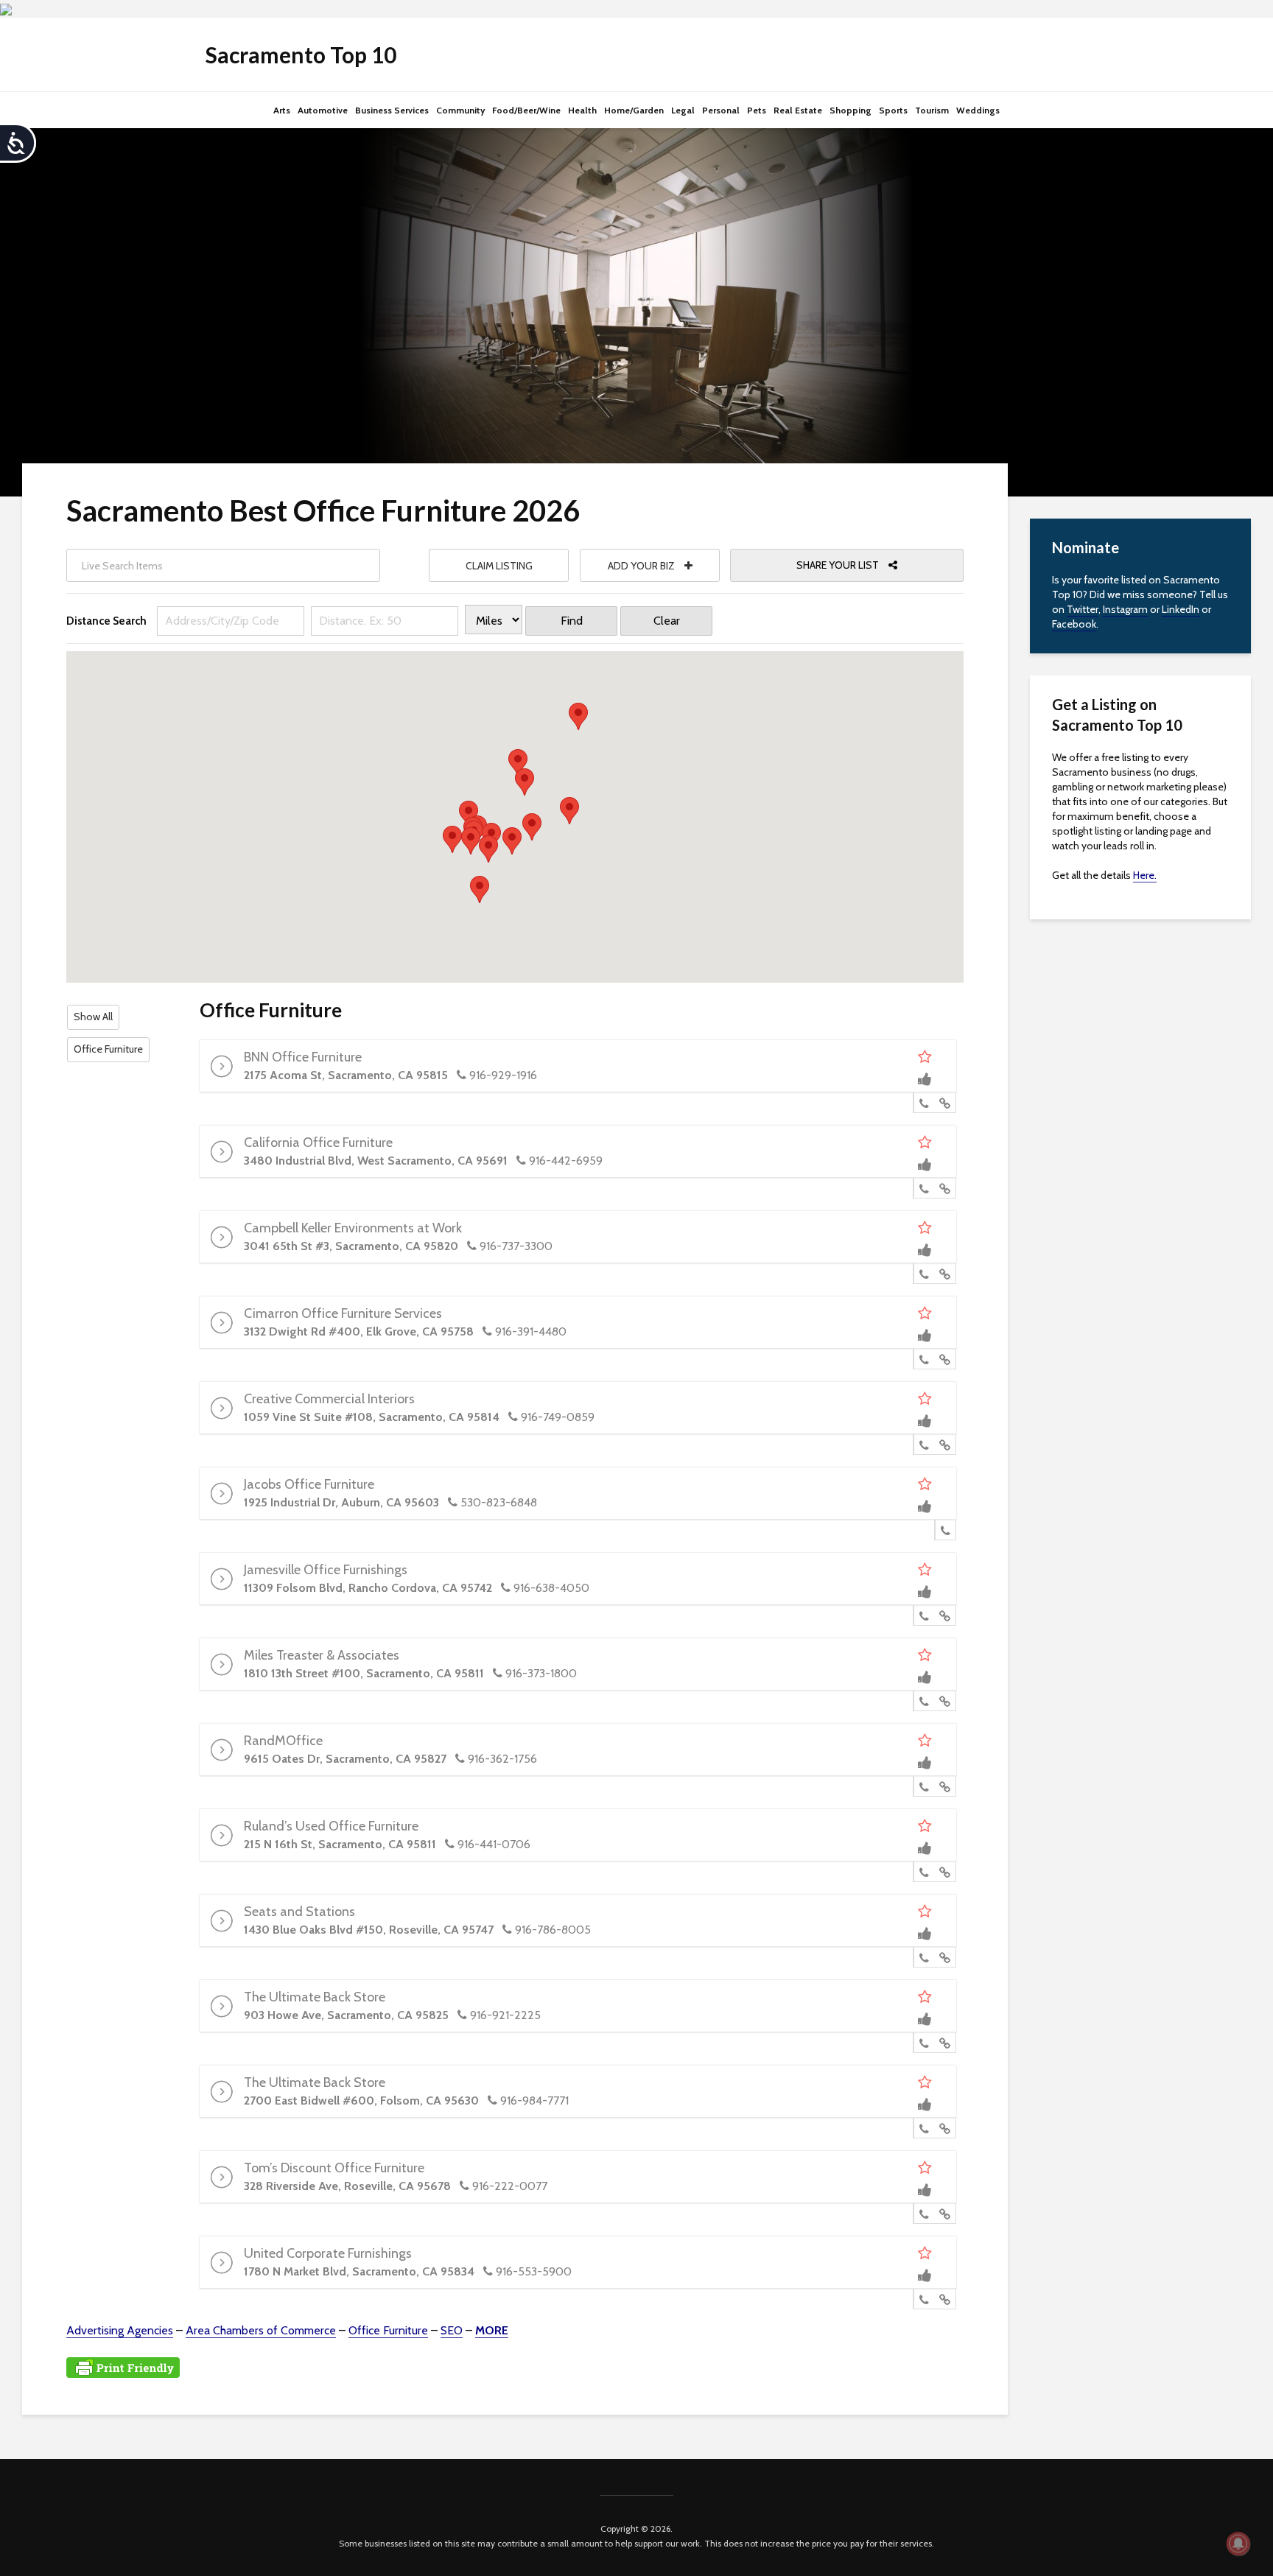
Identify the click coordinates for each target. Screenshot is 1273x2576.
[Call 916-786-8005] (924, 1958)
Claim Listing (499, 566)
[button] (452, 839)
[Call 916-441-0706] (924, 1873)
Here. (1145, 875)
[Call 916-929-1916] (924, 1103)
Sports (893, 110)
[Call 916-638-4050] (924, 1616)
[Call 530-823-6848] (946, 1531)
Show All (93, 1017)
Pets (757, 110)
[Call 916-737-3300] (924, 1274)
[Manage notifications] (1238, 2544)
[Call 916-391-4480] (924, 1360)
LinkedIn (1181, 609)
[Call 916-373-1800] (924, 1702)
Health (582, 110)
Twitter (1083, 609)
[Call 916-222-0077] (924, 2214)
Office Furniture (108, 1049)
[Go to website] (945, 1103)
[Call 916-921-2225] (924, 2043)
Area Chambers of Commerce (261, 2330)
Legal (683, 110)
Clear (667, 621)
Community (460, 110)
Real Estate (798, 110)
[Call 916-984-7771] (924, 2129)
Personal (721, 110)
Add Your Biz (642, 566)
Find (572, 621)
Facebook (1074, 624)
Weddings (978, 110)
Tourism (932, 110)
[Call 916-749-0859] (924, 1445)
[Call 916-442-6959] (924, 1189)
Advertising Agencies (120, 2330)
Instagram (1125, 609)
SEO (452, 2330)
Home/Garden (634, 110)
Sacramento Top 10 (301, 55)
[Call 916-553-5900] (924, 2300)
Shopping (851, 110)
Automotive (323, 110)
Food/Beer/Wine (526, 110)
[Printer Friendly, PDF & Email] (123, 2366)
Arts (282, 110)
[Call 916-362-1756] (924, 1787)
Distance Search (106, 621)
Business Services (392, 110)
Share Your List (839, 565)
